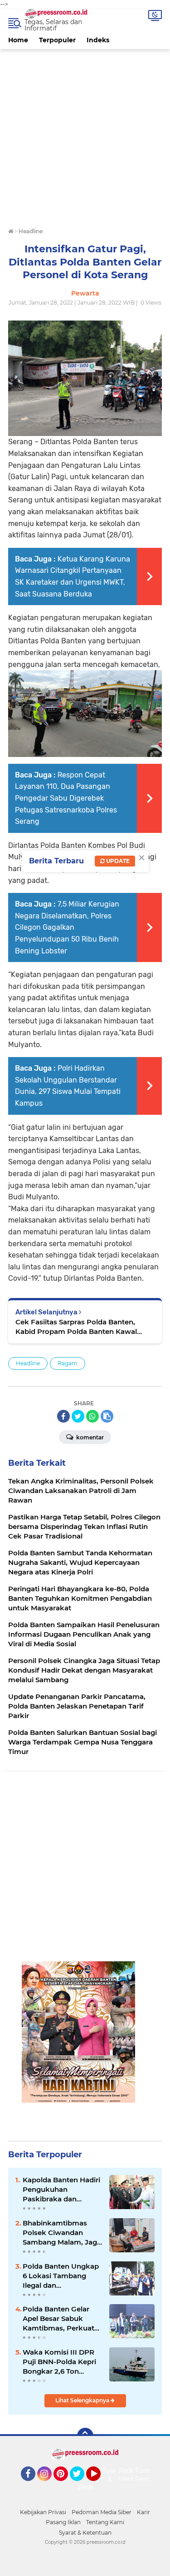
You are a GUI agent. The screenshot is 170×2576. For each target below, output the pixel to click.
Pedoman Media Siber (102, 2512)
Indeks (98, 40)
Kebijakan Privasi (43, 2512)
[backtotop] (85, 2436)
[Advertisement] (85, 134)
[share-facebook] (63, 1416)
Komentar (89, 1437)
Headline (28, 1363)
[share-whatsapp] (92, 1416)
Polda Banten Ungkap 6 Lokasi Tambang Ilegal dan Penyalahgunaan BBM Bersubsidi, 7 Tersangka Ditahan (61, 2276)
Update (117, 861)
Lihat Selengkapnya (83, 2400)
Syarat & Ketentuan (85, 2533)
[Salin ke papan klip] (107, 1416)
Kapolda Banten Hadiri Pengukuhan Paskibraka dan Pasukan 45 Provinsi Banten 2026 (61, 2190)
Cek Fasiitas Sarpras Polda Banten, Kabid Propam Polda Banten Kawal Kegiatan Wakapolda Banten (76, 1327)
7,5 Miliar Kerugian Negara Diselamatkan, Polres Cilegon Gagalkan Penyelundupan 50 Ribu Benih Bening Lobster (67, 927)
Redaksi (90, 2487)
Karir (143, 2512)
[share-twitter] (78, 1416)
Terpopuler (57, 40)
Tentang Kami (105, 2522)
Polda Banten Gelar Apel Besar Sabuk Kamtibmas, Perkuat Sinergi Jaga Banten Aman (58, 2319)
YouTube (100, 2485)
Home (18, 40)
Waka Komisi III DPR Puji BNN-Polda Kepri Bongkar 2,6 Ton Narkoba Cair (59, 2362)
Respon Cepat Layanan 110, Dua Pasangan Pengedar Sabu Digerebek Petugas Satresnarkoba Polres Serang (66, 798)
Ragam (68, 1363)
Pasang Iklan (63, 2522)
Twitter (81, 2485)
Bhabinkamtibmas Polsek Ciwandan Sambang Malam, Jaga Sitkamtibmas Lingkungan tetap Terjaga (62, 2233)
